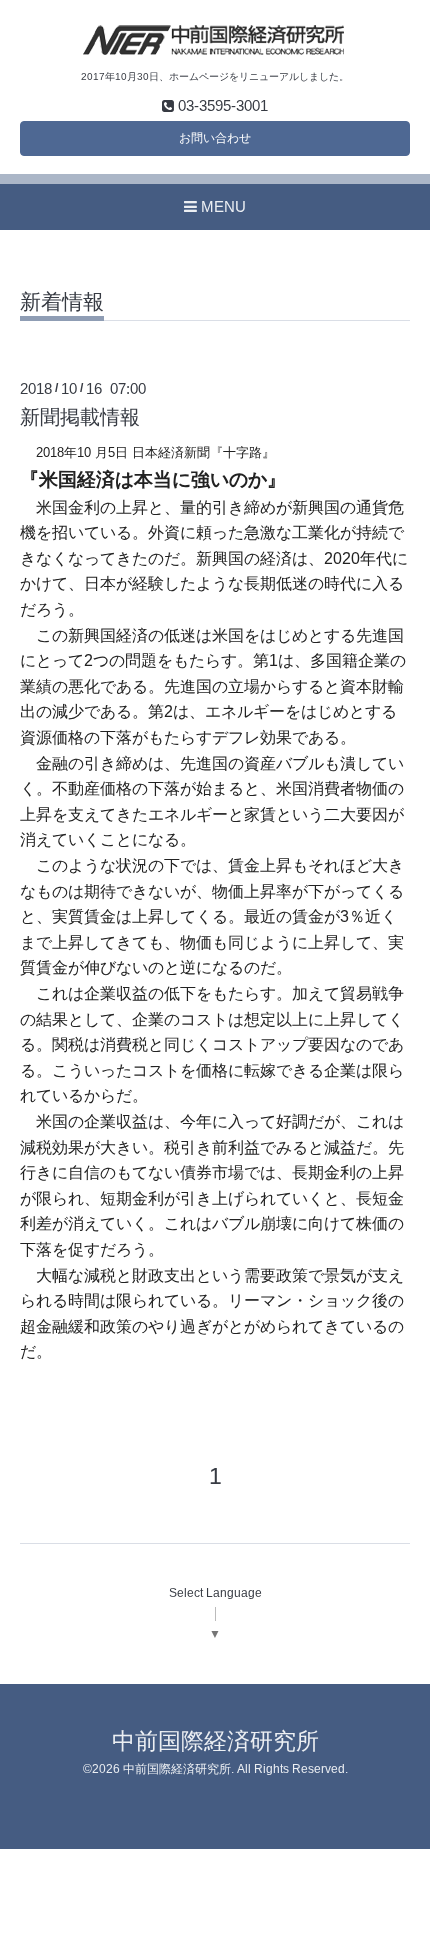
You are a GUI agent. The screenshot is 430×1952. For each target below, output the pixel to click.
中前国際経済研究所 (215, 1741)
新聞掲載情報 (80, 417)
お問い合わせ (215, 138)
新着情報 (62, 302)
